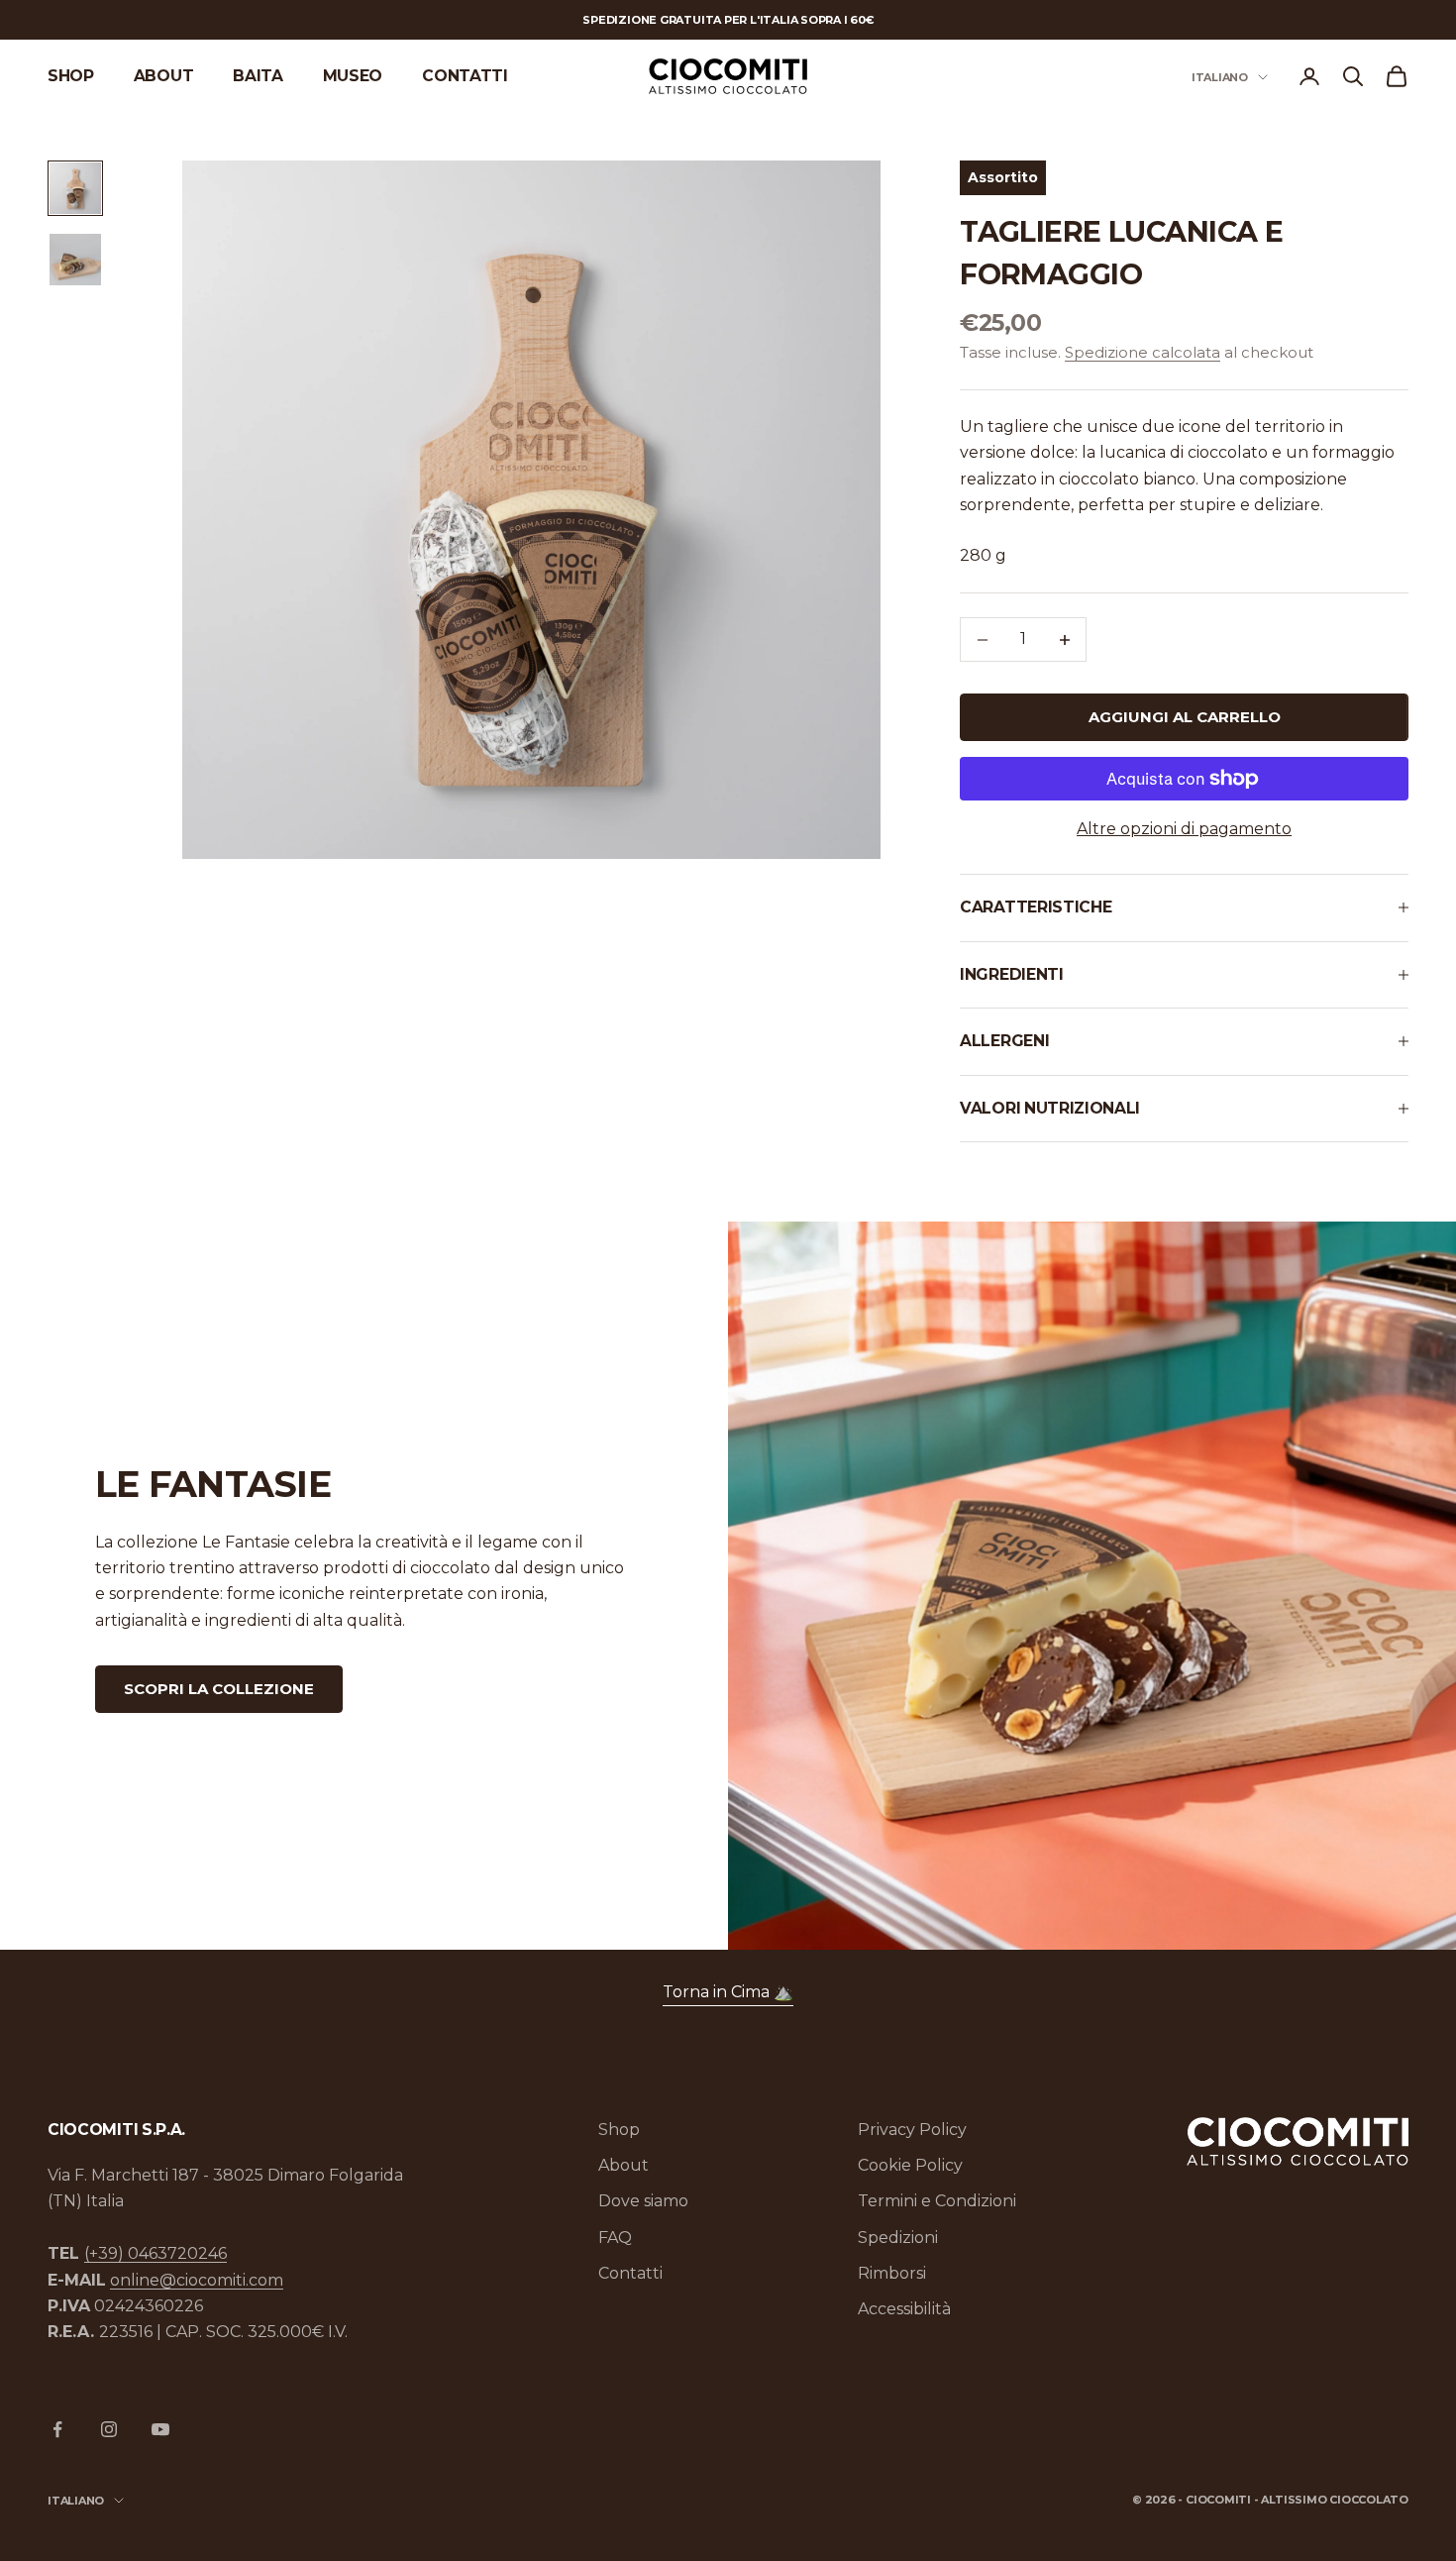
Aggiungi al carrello (1185, 717)
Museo (353, 76)
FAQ (615, 2238)
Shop (71, 76)
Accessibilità (904, 2309)
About (163, 76)
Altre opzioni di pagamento (1184, 829)
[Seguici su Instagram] (109, 2429)
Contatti (465, 76)
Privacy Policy (912, 2130)
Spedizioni (898, 2238)
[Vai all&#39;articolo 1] (75, 188)
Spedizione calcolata (1143, 352)
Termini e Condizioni (937, 2201)
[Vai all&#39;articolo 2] (75, 260)
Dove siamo (643, 2201)
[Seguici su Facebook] (57, 2429)
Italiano (1220, 77)
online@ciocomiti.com (197, 2280)
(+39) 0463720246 (156, 2253)
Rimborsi (892, 2273)
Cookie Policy (910, 2165)
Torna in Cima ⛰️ (728, 1992)
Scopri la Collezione (219, 1689)
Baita (258, 76)
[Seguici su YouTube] (160, 2429)
